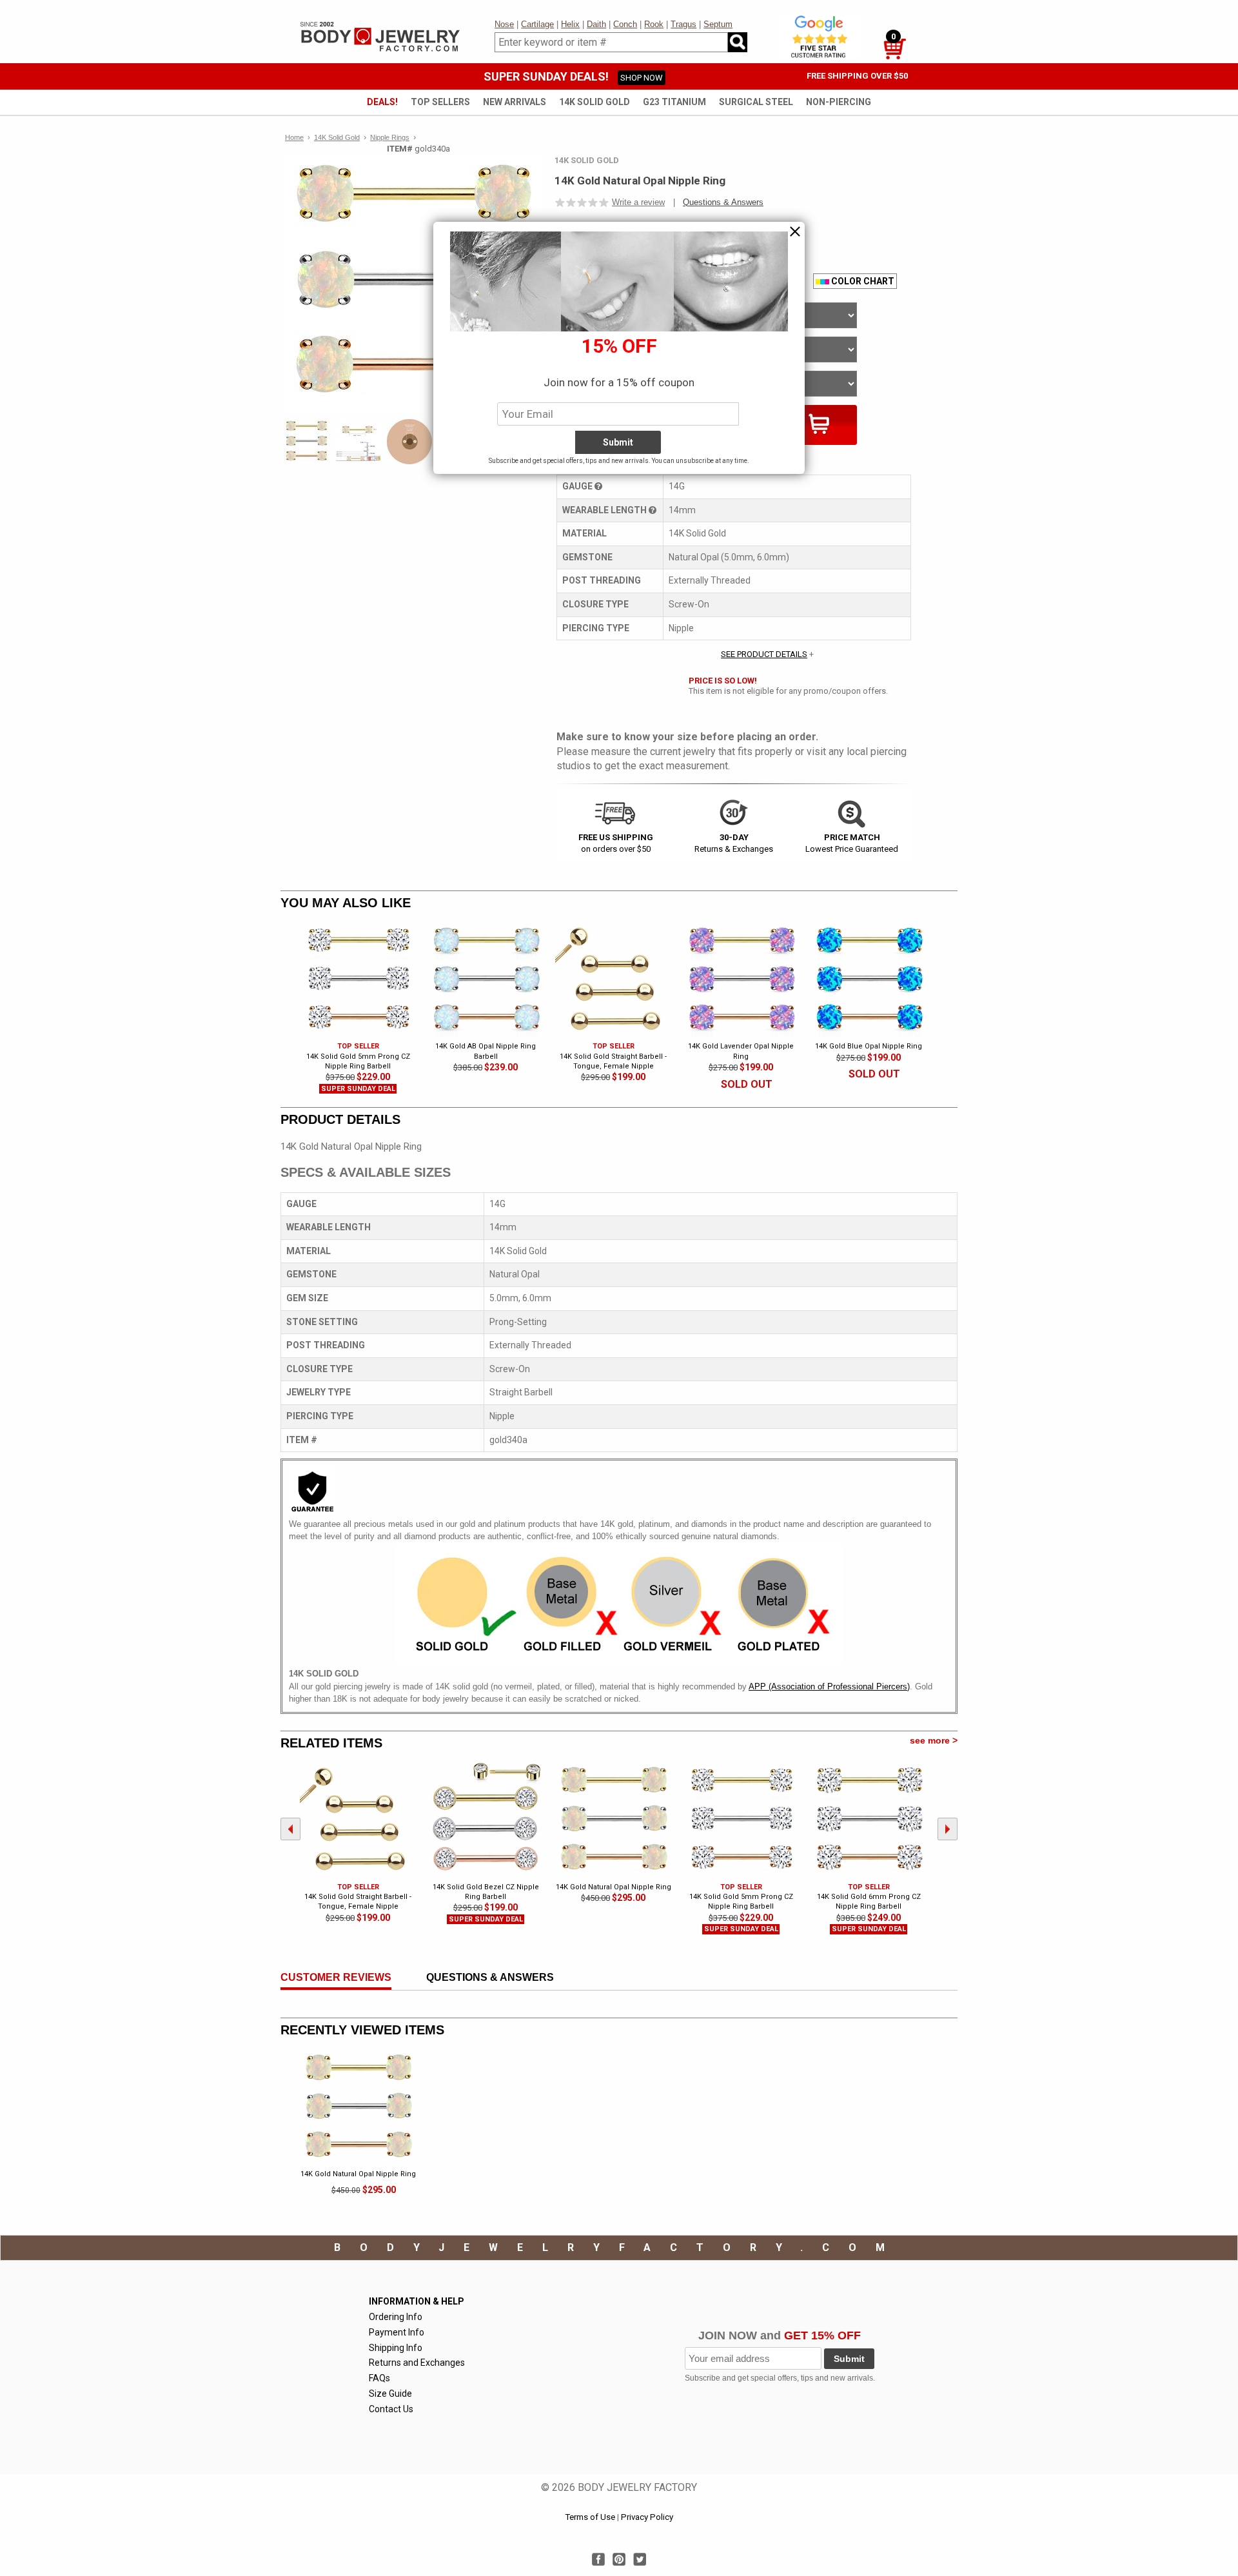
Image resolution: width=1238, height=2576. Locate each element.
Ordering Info (396, 2317)
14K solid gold (594, 102)
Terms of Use (590, 2517)
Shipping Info (396, 2348)
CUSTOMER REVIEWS (336, 1977)
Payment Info (397, 2332)
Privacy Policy (647, 2517)
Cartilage (537, 24)
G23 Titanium (674, 102)
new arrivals (515, 102)
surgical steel (756, 102)
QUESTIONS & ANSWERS (490, 1977)
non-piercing (839, 102)
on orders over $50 (616, 843)
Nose (504, 24)
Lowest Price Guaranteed (852, 843)
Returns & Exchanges (734, 843)
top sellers (440, 102)
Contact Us (391, 2409)
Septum (718, 24)
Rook (654, 24)
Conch (625, 24)
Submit (849, 2359)
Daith (596, 24)
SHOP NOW (642, 78)
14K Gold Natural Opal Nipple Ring (358, 2174)
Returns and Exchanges (417, 2363)
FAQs (379, 2378)
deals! (382, 102)
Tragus (683, 24)
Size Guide (390, 2394)
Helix (570, 24)
